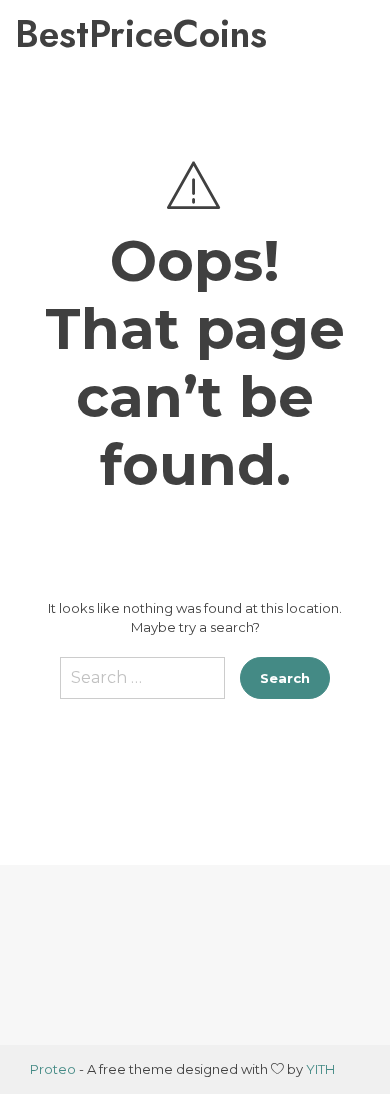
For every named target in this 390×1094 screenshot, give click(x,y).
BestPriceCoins (108, 34)
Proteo (53, 1069)
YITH (320, 1069)
